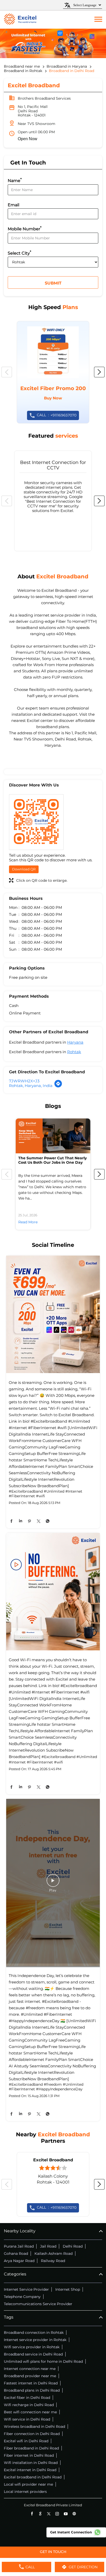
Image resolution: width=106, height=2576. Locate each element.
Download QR (24, 869)
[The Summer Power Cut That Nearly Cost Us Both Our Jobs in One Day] (53, 1136)
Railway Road (53, 2261)
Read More (28, 1222)
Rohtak (74, 1052)
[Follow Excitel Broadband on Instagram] (57, 2514)
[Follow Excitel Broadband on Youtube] (66, 2514)
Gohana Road (16, 2254)
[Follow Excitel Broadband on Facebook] (32, 2514)
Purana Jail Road (19, 2246)
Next (99, 372)
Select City (19, 253)
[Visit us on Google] (40, 2514)
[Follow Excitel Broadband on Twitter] (49, 2514)
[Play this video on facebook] (53, 1883)
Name (15, 180)
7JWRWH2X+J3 (24, 1081)
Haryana (75, 1042)
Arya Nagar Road (19, 2261)
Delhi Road (73, 2246)
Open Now (28, 139)
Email (14, 205)
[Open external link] (53, 2555)
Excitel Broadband (53, 2160)
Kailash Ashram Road (54, 2254)
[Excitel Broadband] (20, 20)
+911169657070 (57, 415)
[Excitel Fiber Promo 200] (53, 372)
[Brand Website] (74, 2514)
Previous (7, 372)
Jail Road (48, 2246)
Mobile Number (25, 228)
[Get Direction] (58, 1086)
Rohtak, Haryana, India (31, 1086)
